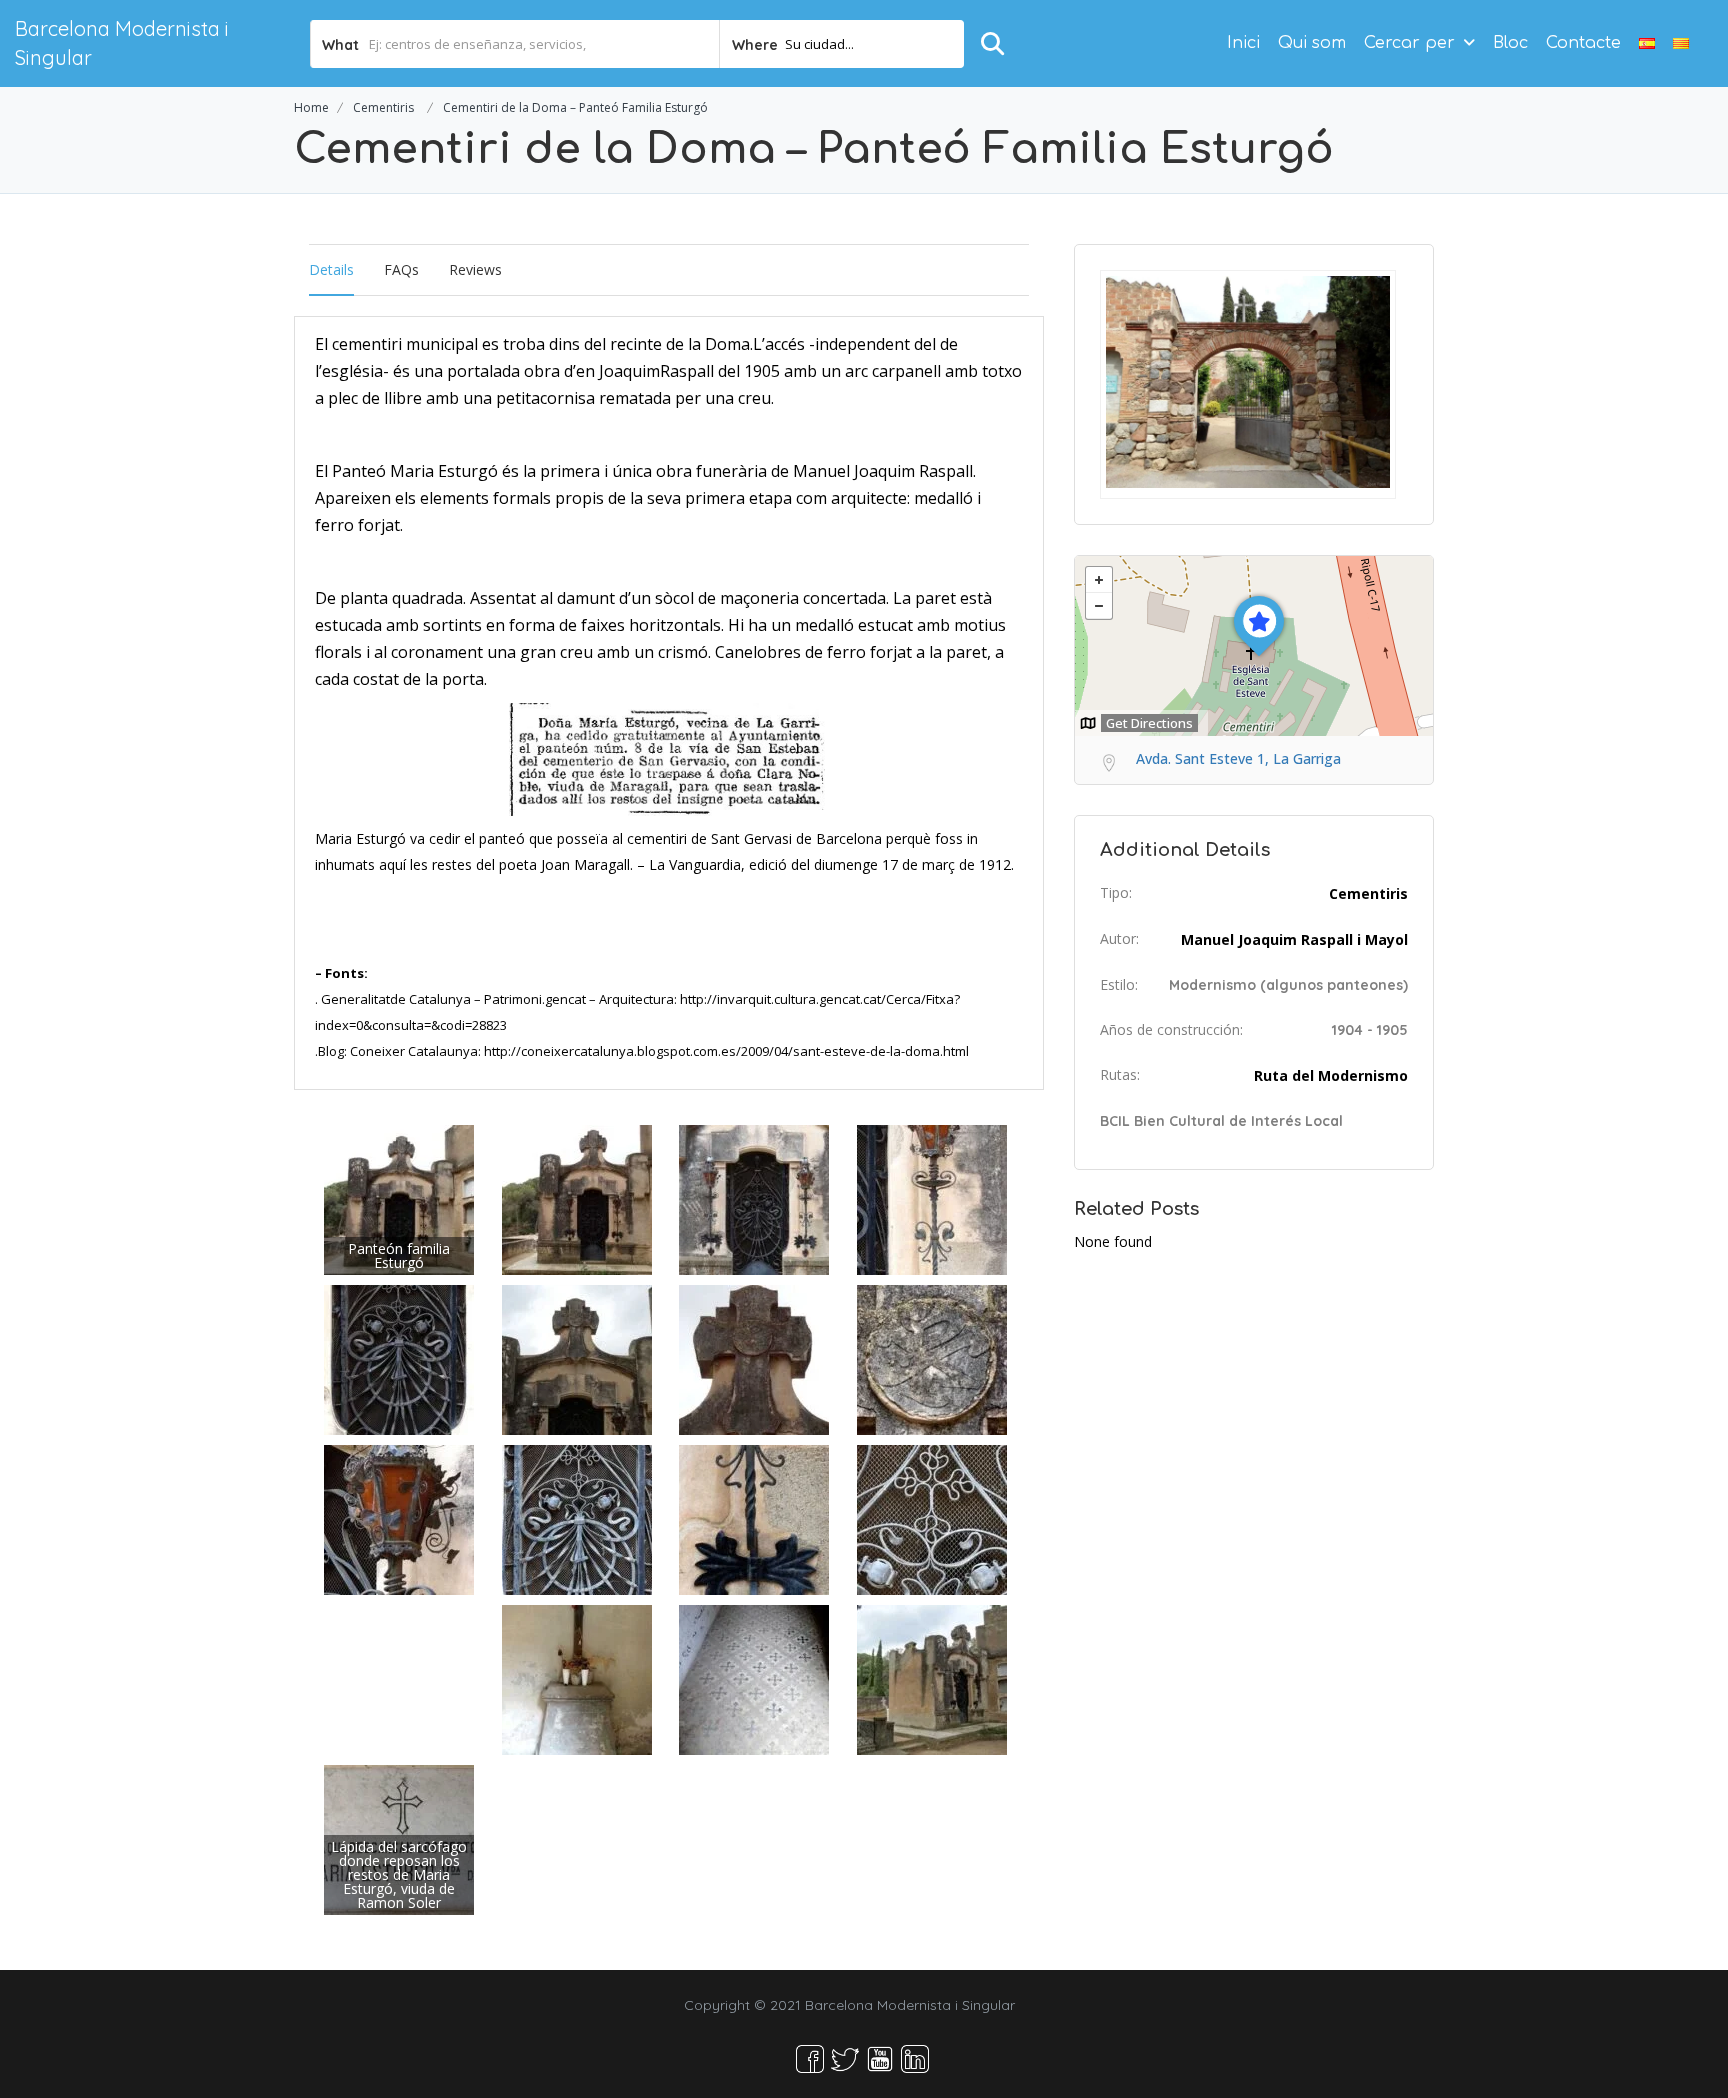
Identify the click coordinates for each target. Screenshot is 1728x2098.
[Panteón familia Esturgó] (399, 1198)
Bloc (1510, 43)
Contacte (1583, 43)
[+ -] (1254, 646)
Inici (1243, 43)
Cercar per (1409, 43)
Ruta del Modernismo (1331, 1075)
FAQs (401, 269)
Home (311, 107)
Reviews (475, 269)
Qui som (1312, 43)
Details (331, 269)
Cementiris (383, 107)
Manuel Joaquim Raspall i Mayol (1294, 939)
